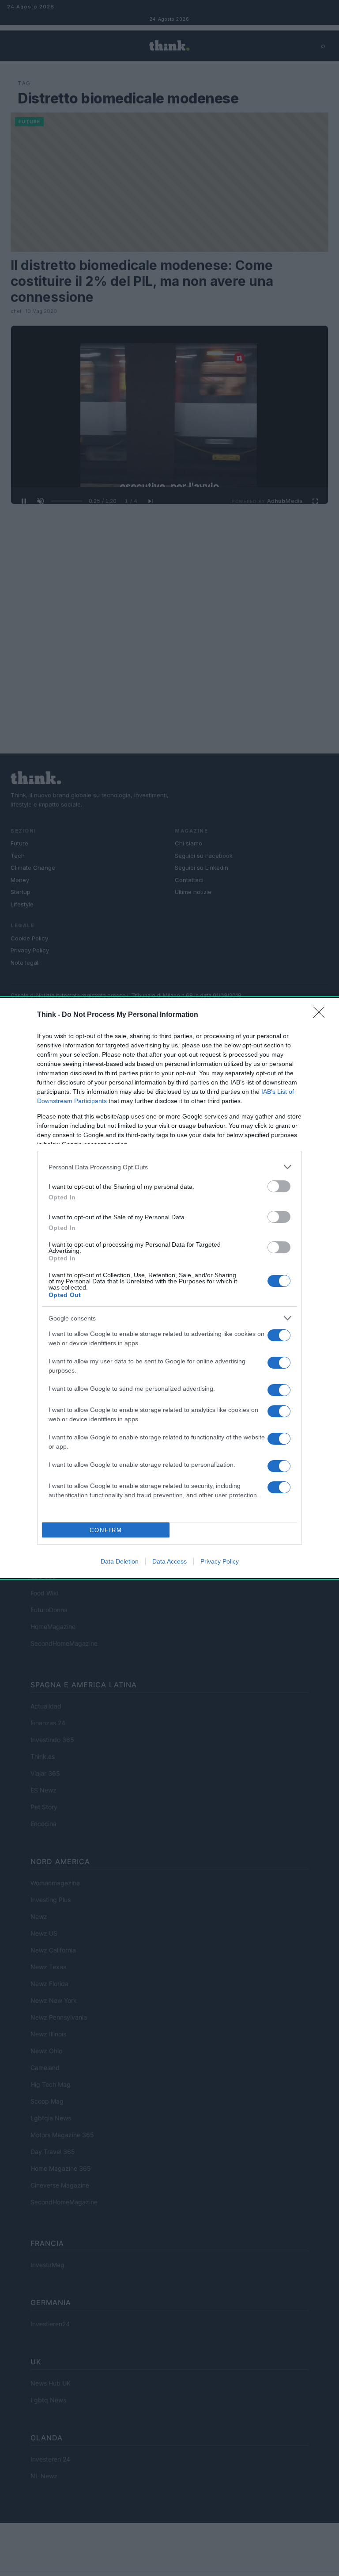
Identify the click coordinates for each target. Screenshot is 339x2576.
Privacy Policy (220, 1561)
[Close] (322, 1015)
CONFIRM (106, 1530)
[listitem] (169, 1167)
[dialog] (169, 1288)
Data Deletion (120, 1561)
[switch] (279, 1186)
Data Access (169, 1561)
